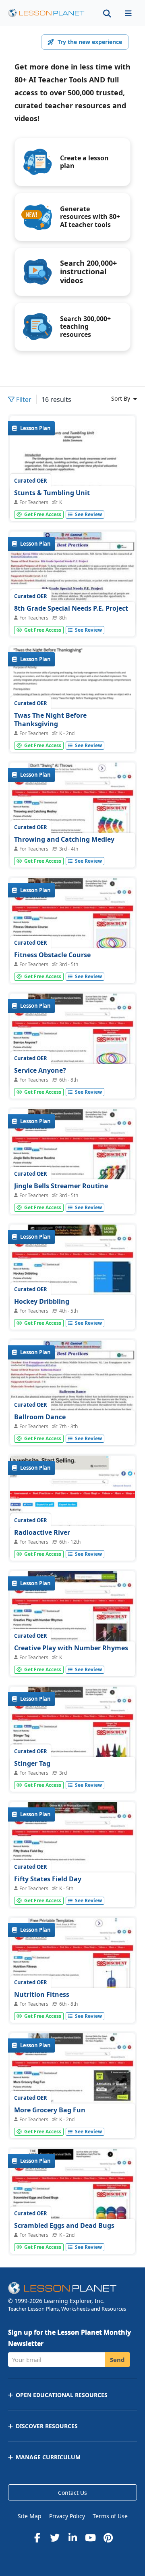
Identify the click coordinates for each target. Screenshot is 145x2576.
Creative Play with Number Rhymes (71, 1648)
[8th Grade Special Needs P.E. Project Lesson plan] (72, 579)
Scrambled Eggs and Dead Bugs (64, 2225)
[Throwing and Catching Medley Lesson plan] (72, 810)
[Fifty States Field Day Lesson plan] (72, 1849)
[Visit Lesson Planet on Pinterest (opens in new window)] (108, 2538)
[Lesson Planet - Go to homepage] (46, 13)
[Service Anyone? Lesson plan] (72, 1041)
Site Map (30, 2516)
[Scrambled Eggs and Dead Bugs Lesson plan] (72, 2196)
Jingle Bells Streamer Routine (61, 1186)
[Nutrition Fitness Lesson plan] (72, 1965)
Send (117, 2360)
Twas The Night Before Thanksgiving (50, 720)
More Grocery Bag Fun (50, 2110)
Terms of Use (110, 2516)
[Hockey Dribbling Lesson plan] (72, 1272)
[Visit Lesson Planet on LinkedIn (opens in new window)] (72, 2538)
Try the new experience (90, 42)
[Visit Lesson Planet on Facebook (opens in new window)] (37, 2538)
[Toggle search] (107, 13)
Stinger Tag (32, 1763)
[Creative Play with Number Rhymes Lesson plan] (72, 1618)
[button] (128, 13)
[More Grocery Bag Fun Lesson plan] (72, 2080)
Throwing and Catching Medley (64, 839)
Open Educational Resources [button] (62, 2395)
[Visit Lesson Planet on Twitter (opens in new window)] (55, 2538)
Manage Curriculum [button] (48, 2457)
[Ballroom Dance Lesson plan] (72, 1387)
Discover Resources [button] (47, 2426)
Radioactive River (42, 1532)
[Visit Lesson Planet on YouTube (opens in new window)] (90, 2538)
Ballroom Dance (40, 1417)
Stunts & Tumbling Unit (52, 493)
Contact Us (72, 2493)
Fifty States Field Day (48, 1879)
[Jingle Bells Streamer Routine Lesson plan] (72, 1156)
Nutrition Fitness (42, 1994)
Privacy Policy (67, 2516)
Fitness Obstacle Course (52, 955)
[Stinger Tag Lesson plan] (72, 1734)
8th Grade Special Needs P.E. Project (71, 608)
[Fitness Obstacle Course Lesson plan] (72, 925)
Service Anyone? (40, 1070)
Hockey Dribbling (42, 1301)
